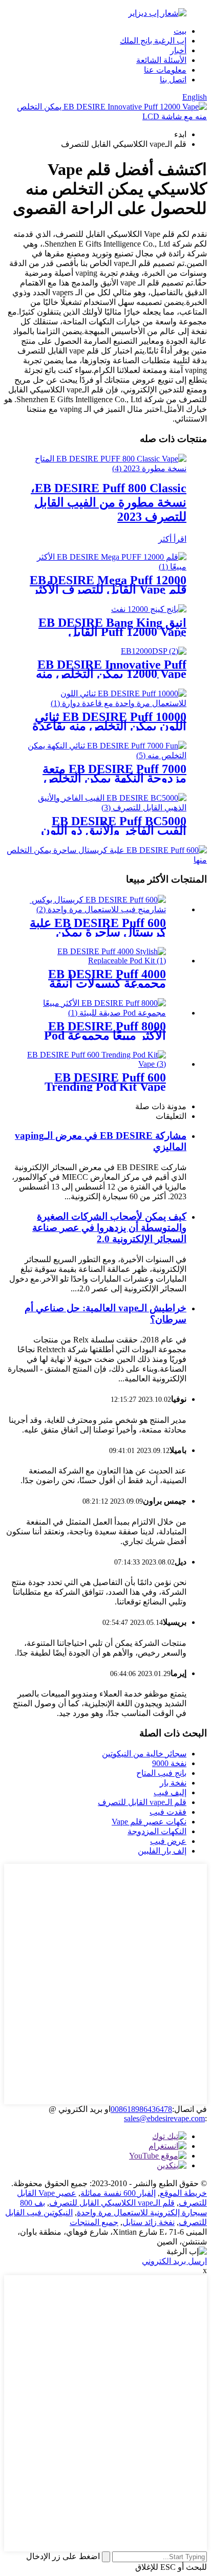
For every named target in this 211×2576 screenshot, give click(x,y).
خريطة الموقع (183, 2193)
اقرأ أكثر (172, 539)
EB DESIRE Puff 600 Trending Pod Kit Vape (105, 1082)
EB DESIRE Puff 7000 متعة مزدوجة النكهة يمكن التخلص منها (114, 778)
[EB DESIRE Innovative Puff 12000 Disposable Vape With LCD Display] (154, 651)
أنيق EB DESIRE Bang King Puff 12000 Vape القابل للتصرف (112, 632)
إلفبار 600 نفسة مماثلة (118, 2193)
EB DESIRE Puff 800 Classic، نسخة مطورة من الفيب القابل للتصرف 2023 (109, 502)
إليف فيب (170, 1792)
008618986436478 (141, 2109)
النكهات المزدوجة (157, 1831)
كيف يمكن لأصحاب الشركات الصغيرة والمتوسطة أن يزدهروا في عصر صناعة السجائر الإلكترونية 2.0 (109, 1228)
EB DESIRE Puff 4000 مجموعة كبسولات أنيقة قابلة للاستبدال (107, 983)
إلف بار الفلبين (162, 1851)
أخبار (178, 50)
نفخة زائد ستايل (149, 2222)
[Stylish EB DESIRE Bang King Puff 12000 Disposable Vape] (149, 609)
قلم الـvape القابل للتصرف (142, 1802)
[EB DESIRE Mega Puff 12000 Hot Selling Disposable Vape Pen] (105, 567)
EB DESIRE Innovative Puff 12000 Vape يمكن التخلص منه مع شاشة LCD (111, 674)
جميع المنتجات (94, 2222)
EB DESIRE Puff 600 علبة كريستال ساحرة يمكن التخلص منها (98, 932)
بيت (180, 31)
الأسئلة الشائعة (161, 60)
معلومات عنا (165, 70)
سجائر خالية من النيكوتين (144, 1754)
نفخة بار (173, 1783)
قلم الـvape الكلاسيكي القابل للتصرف (112, 2203)
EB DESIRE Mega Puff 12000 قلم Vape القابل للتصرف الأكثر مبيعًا (108, 589)
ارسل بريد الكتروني (174, 2261)
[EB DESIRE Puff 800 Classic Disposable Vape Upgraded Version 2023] (105, 468)
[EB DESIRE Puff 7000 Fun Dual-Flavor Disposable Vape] (105, 755)
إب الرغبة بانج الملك (153, 41)
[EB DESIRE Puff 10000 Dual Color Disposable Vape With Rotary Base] (105, 703)
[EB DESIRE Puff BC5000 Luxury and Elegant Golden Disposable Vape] (105, 808)
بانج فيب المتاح (161, 1773)
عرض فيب (168, 1841)
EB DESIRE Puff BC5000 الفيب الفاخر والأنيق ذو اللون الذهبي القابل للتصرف (114, 830)
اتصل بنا (173, 80)
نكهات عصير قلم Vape (149, 1822)
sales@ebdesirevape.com (164, 2118)
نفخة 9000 (169, 1763)
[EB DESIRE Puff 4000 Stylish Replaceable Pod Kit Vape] (95, 961)
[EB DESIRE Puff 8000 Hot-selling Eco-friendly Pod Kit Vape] (95, 1013)
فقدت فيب (168, 1812)
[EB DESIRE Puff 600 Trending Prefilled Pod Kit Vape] (95, 1064)
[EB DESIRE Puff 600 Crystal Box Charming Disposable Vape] (95, 909)
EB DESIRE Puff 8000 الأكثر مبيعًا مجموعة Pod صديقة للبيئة (105, 1036)
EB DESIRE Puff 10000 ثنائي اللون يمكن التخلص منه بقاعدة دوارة (109, 726)
